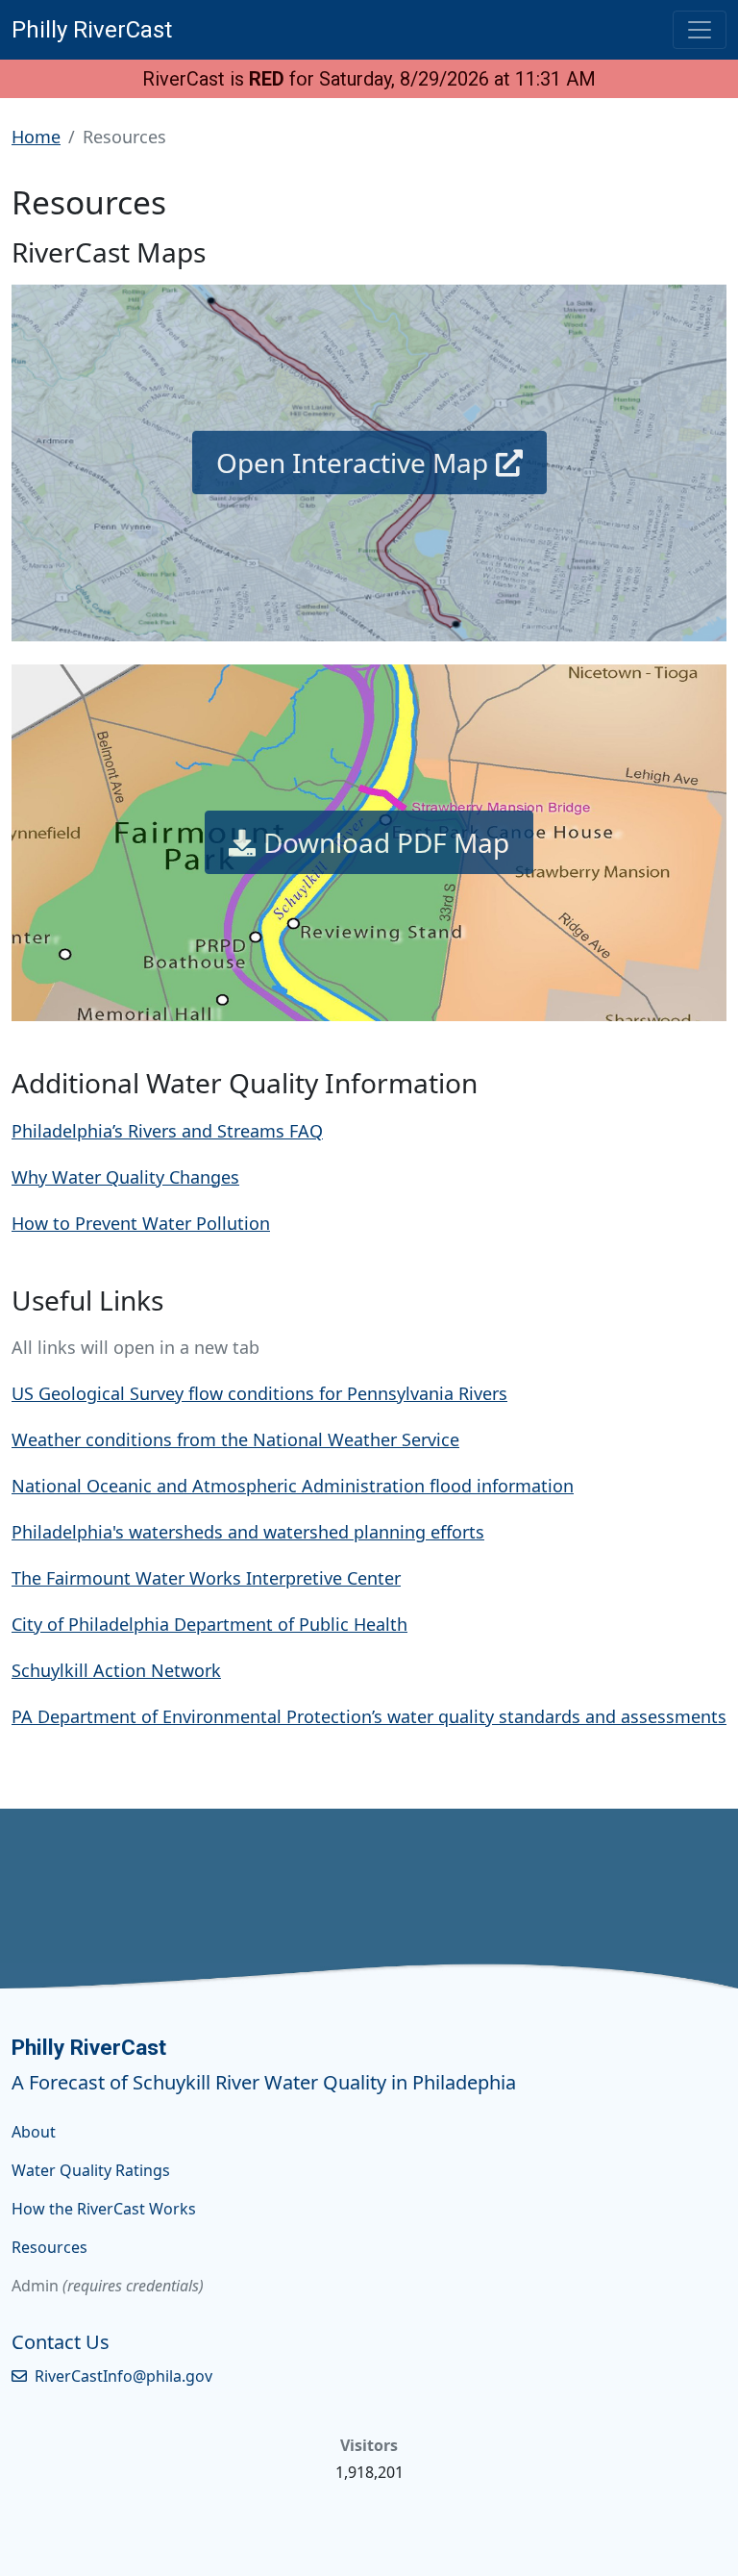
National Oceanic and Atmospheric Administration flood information (293, 1486)
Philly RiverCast (92, 30)
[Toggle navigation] (700, 30)
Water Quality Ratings (91, 2170)
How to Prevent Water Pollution (141, 1223)
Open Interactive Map (352, 463)
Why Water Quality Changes (125, 1177)
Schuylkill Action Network (116, 1670)
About (34, 2132)
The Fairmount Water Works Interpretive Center (206, 1578)
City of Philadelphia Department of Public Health (209, 1624)
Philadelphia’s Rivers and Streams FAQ (167, 1131)
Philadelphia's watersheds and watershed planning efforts (248, 1532)
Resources (49, 2247)
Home (36, 137)
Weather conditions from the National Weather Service (235, 1439)
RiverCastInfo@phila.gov (123, 2376)
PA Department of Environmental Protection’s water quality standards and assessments (369, 1716)
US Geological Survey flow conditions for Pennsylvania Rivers (259, 1393)
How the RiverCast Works (104, 2209)
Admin (35, 2286)
